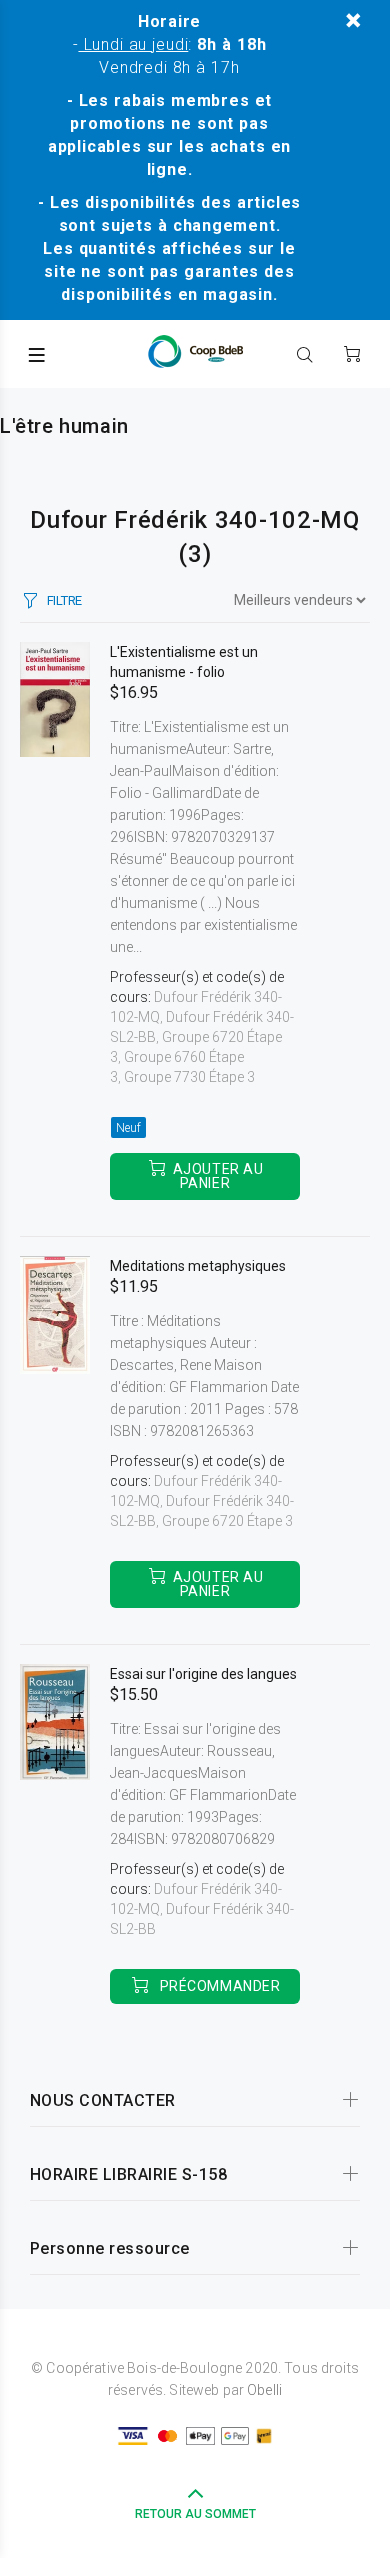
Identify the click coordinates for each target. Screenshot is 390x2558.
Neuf (128, 1128)
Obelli (264, 2390)
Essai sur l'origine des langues (203, 1674)
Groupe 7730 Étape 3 (189, 1077)
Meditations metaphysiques (198, 1266)
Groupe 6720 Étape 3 (227, 1521)
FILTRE (64, 600)
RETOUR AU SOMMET (195, 2514)
